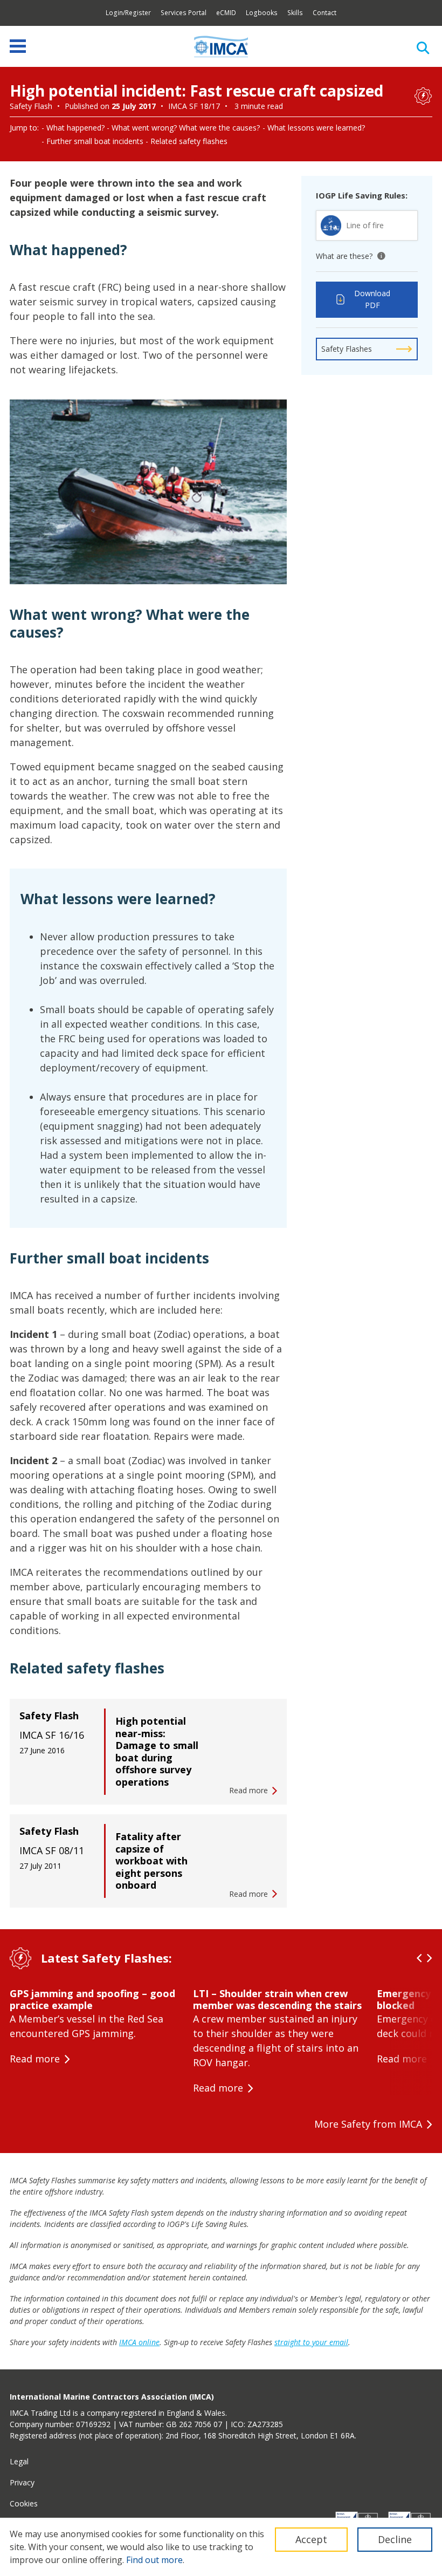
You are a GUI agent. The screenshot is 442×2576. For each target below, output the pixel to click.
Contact (324, 13)
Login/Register (128, 13)
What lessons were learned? (316, 128)
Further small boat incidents (95, 141)
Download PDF (372, 299)
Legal (19, 2461)
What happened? (75, 128)
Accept (311, 2539)
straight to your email (311, 2342)
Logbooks (262, 13)
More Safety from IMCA (368, 2124)
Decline (395, 2539)
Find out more (154, 2560)
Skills (295, 13)
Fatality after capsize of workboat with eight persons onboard (151, 1861)
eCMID (226, 13)
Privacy (22, 2482)
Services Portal (184, 13)
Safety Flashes (347, 349)
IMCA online (139, 2342)
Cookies (24, 2503)
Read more (35, 2059)
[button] (419, 1958)
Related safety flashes (189, 141)
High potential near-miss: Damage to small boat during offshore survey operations (157, 1751)
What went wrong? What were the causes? (186, 128)
